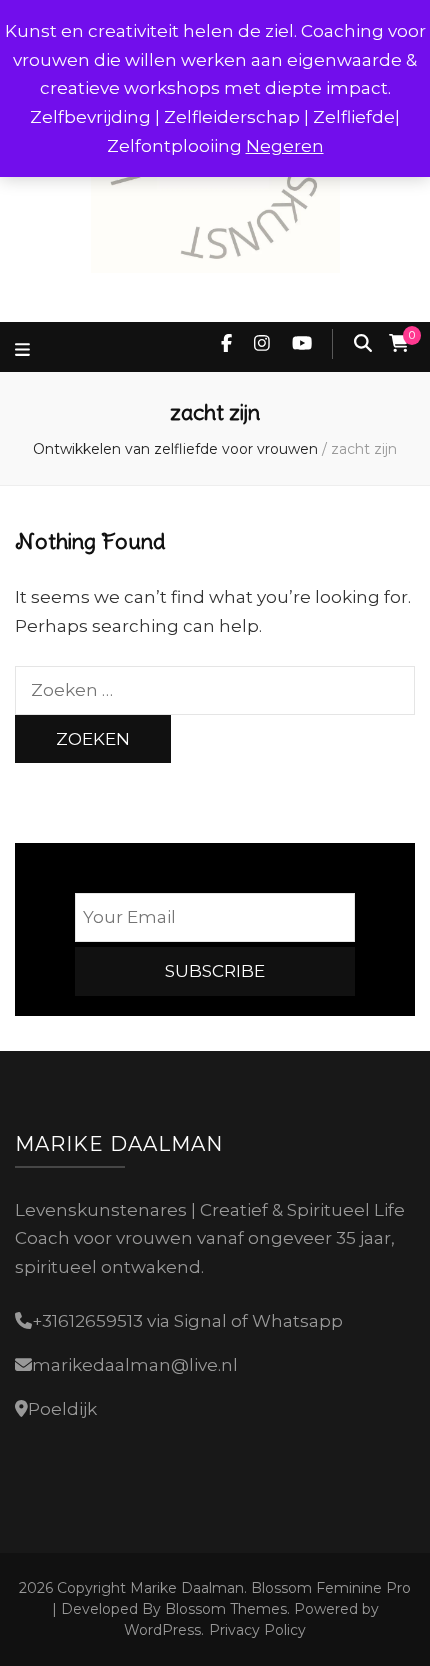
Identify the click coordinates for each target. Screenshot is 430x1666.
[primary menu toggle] (25, 350)
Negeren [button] (285, 146)
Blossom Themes (224, 1609)
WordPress (162, 1630)
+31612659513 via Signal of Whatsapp (187, 1321)
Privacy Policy (257, 1630)
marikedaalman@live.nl (135, 1365)
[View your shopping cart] (399, 344)
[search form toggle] (363, 344)
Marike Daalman (187, 1588)
